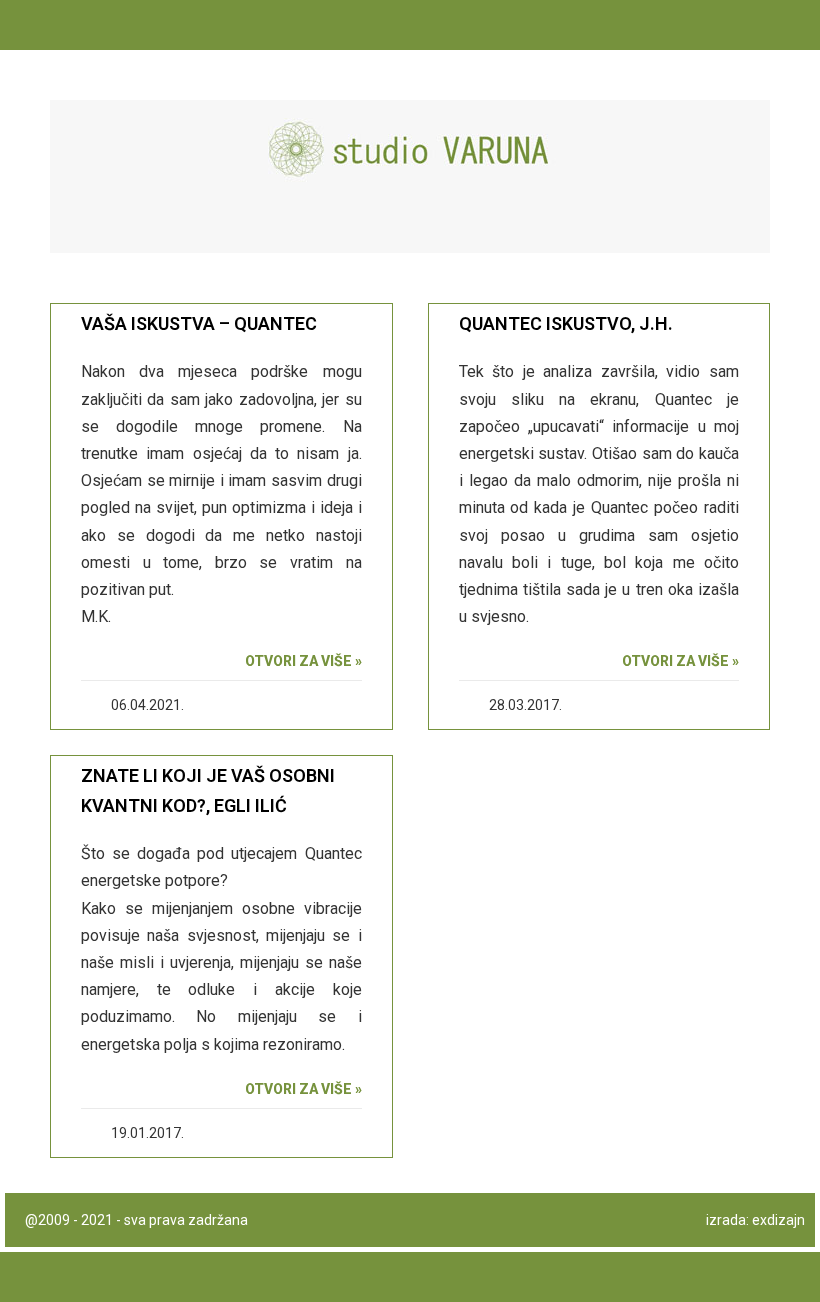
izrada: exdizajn (755, 1220)
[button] (746, 226)
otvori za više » (303, 661)
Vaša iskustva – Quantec (199, 323)
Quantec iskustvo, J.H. (566, 323)
